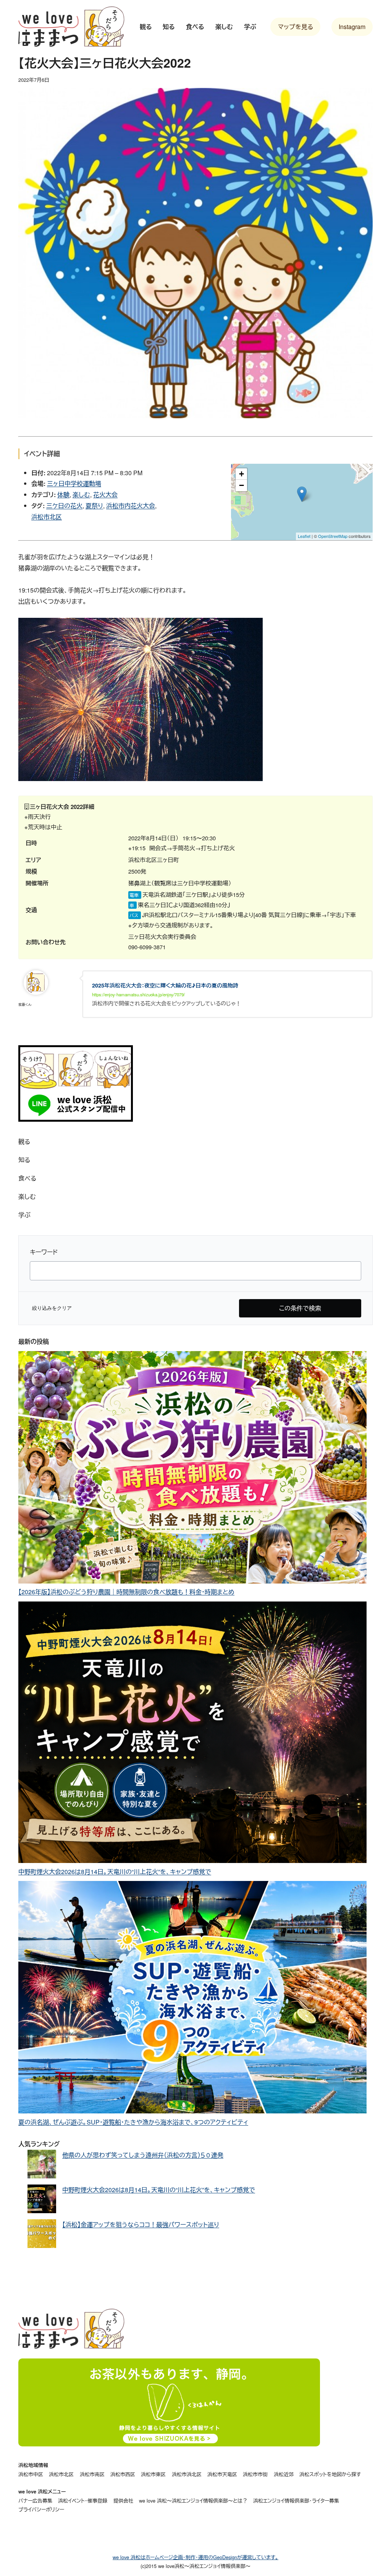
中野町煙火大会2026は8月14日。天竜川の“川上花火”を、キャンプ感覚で (115, 1872)
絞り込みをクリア (52, 1308)
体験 (63, 495)
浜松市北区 (47, 517)
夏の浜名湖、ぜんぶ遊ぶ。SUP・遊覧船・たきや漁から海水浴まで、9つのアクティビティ (133, 2122)
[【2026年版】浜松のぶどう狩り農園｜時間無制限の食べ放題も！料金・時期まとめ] (192, 1469)
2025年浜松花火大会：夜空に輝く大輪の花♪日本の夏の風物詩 (165, 985)
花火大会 (105, 495)
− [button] (242, 485)
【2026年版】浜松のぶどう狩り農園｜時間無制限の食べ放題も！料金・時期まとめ (126, 1592)
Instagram (352, 27)
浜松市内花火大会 (131, 506)
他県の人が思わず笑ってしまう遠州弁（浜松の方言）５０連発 (143, 2155)
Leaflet (304, 536)
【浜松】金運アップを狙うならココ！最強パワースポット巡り (141, 2224)
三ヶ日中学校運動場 (74, 483)
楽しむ (81, 495)
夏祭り (94, 506)
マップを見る (296, 27)
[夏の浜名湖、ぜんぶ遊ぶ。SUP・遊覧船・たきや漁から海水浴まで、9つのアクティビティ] (192, 1999)
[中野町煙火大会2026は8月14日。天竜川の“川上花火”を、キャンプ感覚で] (192, 1734)
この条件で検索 (300, 1308)
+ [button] (242, 474)
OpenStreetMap (333, 536)
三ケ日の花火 (64, 506)
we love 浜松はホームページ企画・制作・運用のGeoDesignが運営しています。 (195, 2557)
